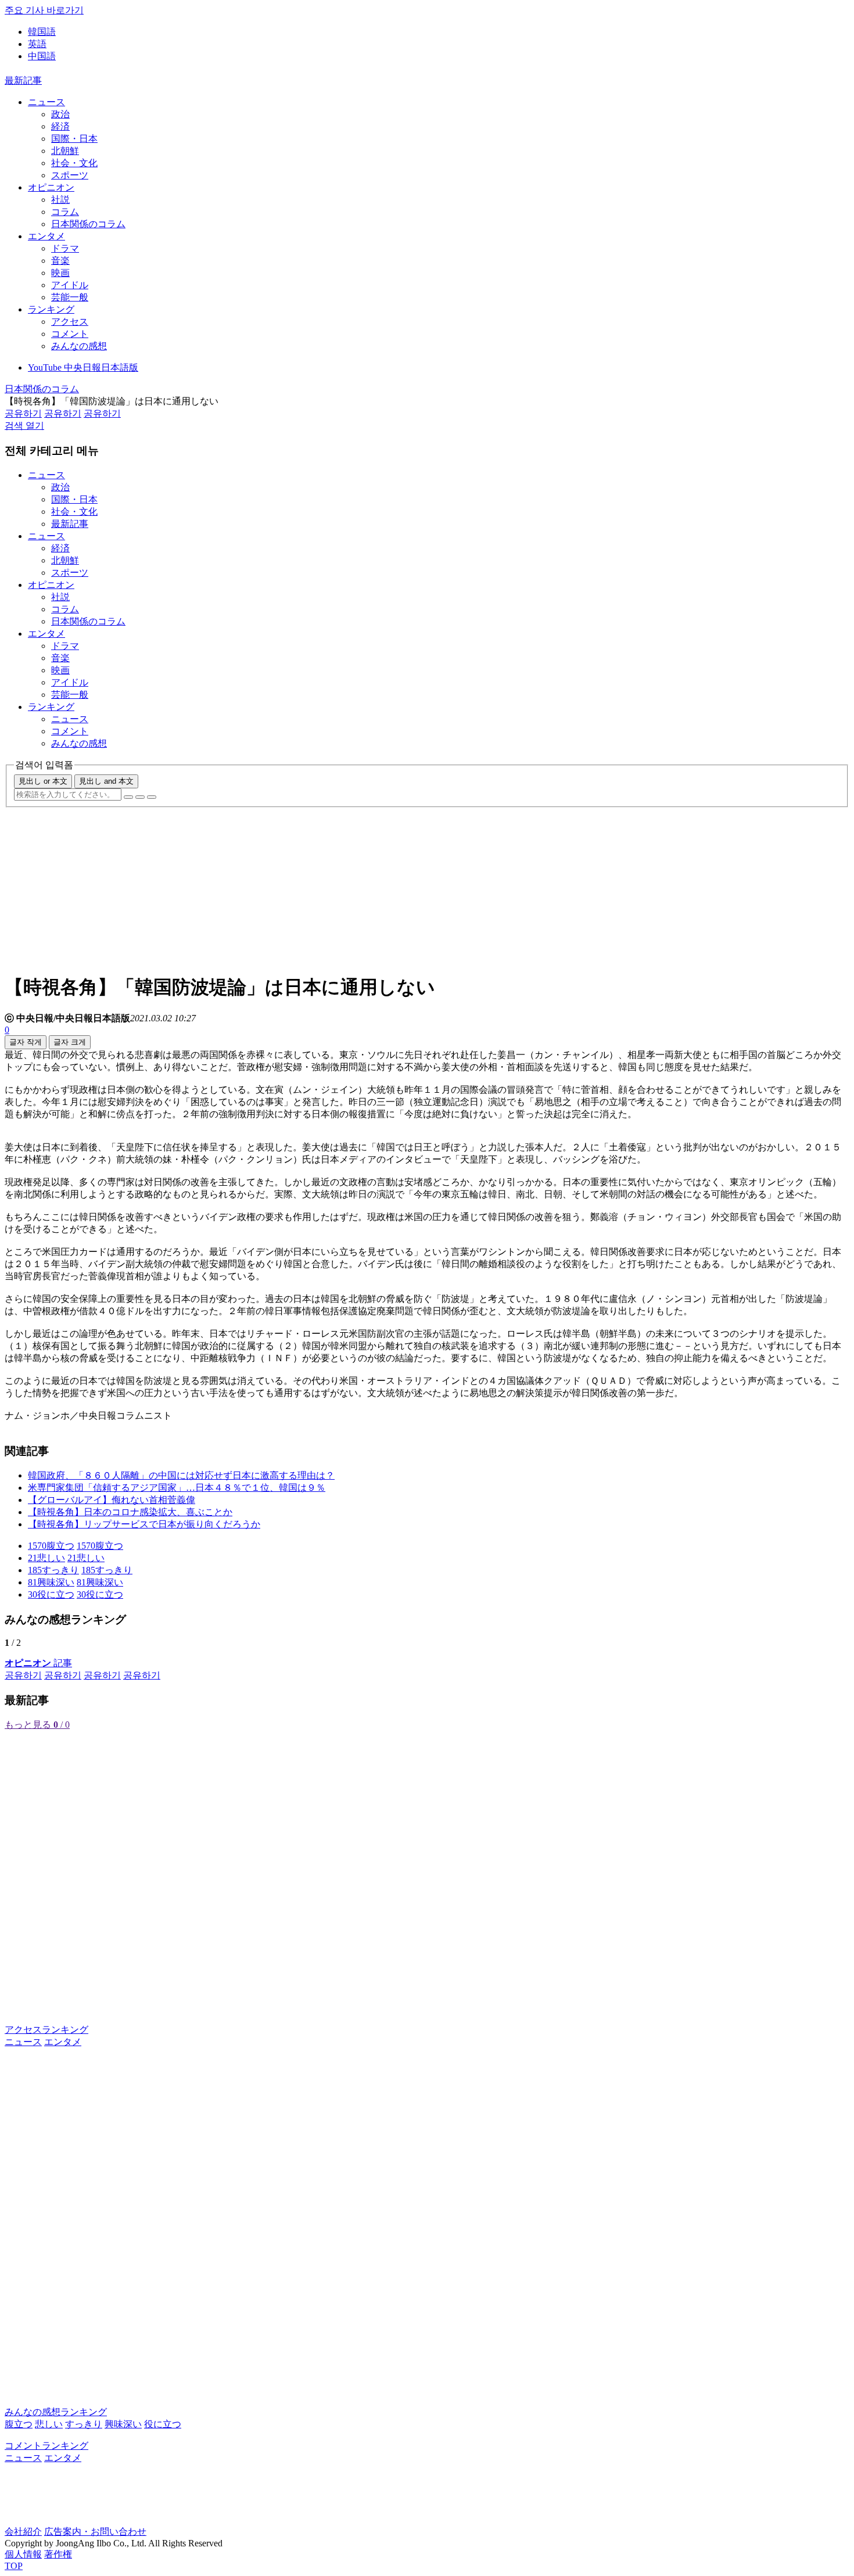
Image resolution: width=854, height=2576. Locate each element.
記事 (38, 1663)
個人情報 (23, 2554)
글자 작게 (26, 1042)
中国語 (42, 56)
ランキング (51, 309)
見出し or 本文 (43, 781)
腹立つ (19, 2424)
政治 (60, 114)
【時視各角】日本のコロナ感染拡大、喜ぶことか (130, 1512)
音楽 (60, 261)
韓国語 (42, 32)
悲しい (49, 2424)
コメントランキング (46, 2446)
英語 (37, 44)
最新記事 (23, 80)
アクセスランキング (46, 2030)
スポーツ (70, 175)
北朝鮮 (65, 151)
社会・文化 (74, 163)
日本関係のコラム (88, 224)
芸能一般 (70, 297)
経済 (60, 126)
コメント (70, 334)
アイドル (70, 285)
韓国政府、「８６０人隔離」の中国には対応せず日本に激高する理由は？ (181, 1475)
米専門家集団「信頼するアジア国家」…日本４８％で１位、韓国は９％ (177, 1488)
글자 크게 (70, 1042)
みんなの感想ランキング (56, 2412)
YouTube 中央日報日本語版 (83, 367)
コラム (65, 212)
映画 (60, 273)
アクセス (70, 322)
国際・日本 (74, 139)
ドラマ (65, 248)
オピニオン (51, 187)
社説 (60, 200)
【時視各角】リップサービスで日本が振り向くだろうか (144, 1524)
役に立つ (163, 2424)
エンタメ (46, 236)
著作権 (58, 2554)
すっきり (84, 2424)
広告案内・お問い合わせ (95, 2532)
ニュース (46, 102)
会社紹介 (23, 2532)
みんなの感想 (79, 346)
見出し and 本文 (106, 781)
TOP (14, 2566)
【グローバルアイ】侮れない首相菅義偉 (112, 1500)
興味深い (123, 2424)
